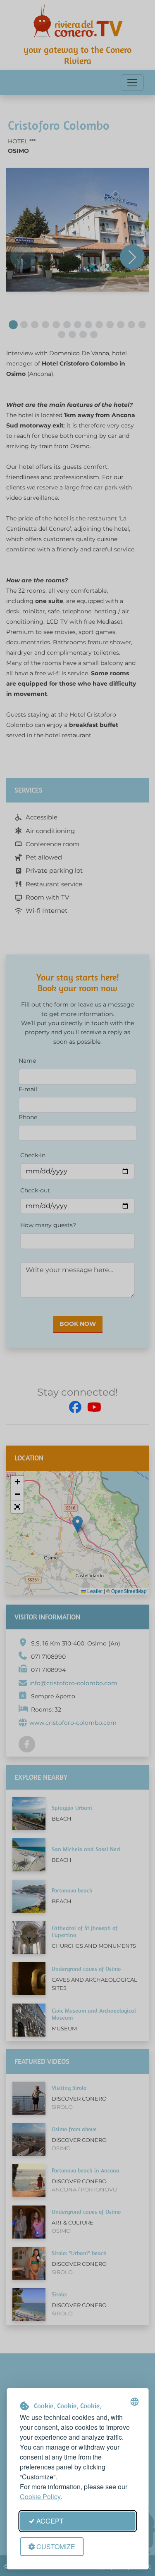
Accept (50, 2521)
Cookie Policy (40, 2496)
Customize (56, 2546)
